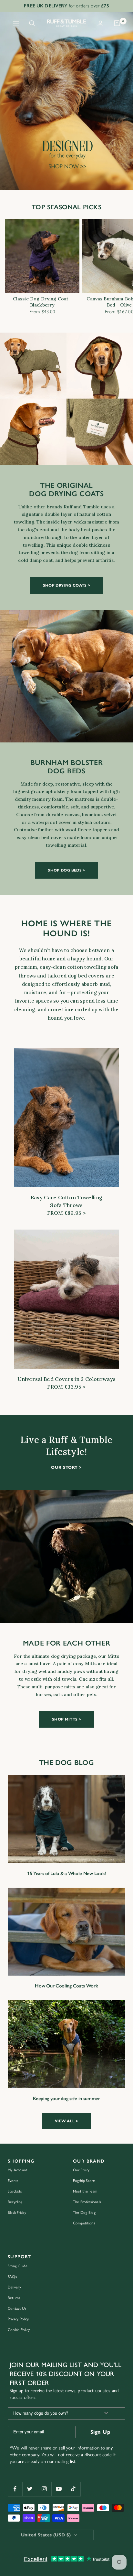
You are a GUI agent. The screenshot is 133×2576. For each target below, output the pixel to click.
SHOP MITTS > (66, 1719)
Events (13, 2181)
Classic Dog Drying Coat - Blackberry (42, 302)
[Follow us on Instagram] (44, 2489)
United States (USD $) (46, 2535)
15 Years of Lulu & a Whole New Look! (66, 1873)
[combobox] (52, 2413)
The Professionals (87, 2202)
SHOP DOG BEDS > (66, 870)
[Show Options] (106, 2413)
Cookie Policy (19, 2330)
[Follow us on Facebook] (15, 2489)
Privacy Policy (18, 2319)
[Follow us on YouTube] (59, 2489)
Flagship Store (84, 2181)
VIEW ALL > (67, 2121)
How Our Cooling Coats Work (66, 1986)
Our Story (81, 2170)
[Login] (100, 23)
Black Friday (17, 2213)
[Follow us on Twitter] (30, 2489)
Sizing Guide (18, 2266)
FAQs (12, 2277)
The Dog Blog (84, 2213)
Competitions (84, 2223)
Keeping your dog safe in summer (66, 2099)
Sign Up (100, 2432)
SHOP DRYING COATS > (67, 585)
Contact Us (17, 2308)
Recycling (15, 2202)
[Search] (32, 23)
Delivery (14, 2287)
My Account (17, 2170)
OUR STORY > (66, 1467)
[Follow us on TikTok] (73, 2489)
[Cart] (117, 23)
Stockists (15, 2191)
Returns (14, 2298)
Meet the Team (85, 2191)
